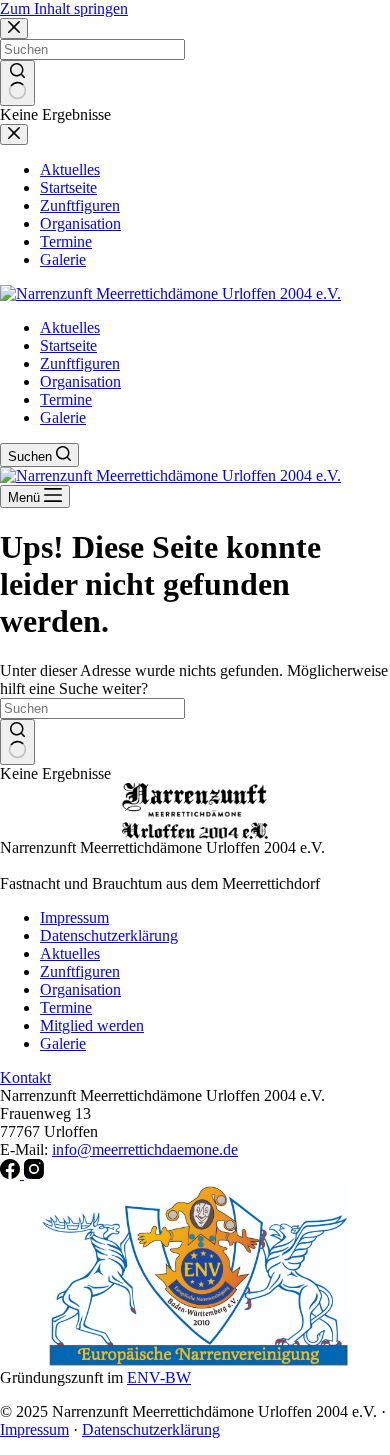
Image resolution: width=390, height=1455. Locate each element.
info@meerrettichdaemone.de (145, 1149)
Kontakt (25, 1077)
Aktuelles (70, 327)
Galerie (63, 417)
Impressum (74, 917)
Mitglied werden (92, 1025)
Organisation (80, 381)
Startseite (68, 345)
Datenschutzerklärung (109, 935)
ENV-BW (159, 1377)
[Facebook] (12, 1173)
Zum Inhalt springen (64, 8)
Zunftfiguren (80, 363)
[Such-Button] (17, 742)
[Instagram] (34, 1173)
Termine (66, 399)
